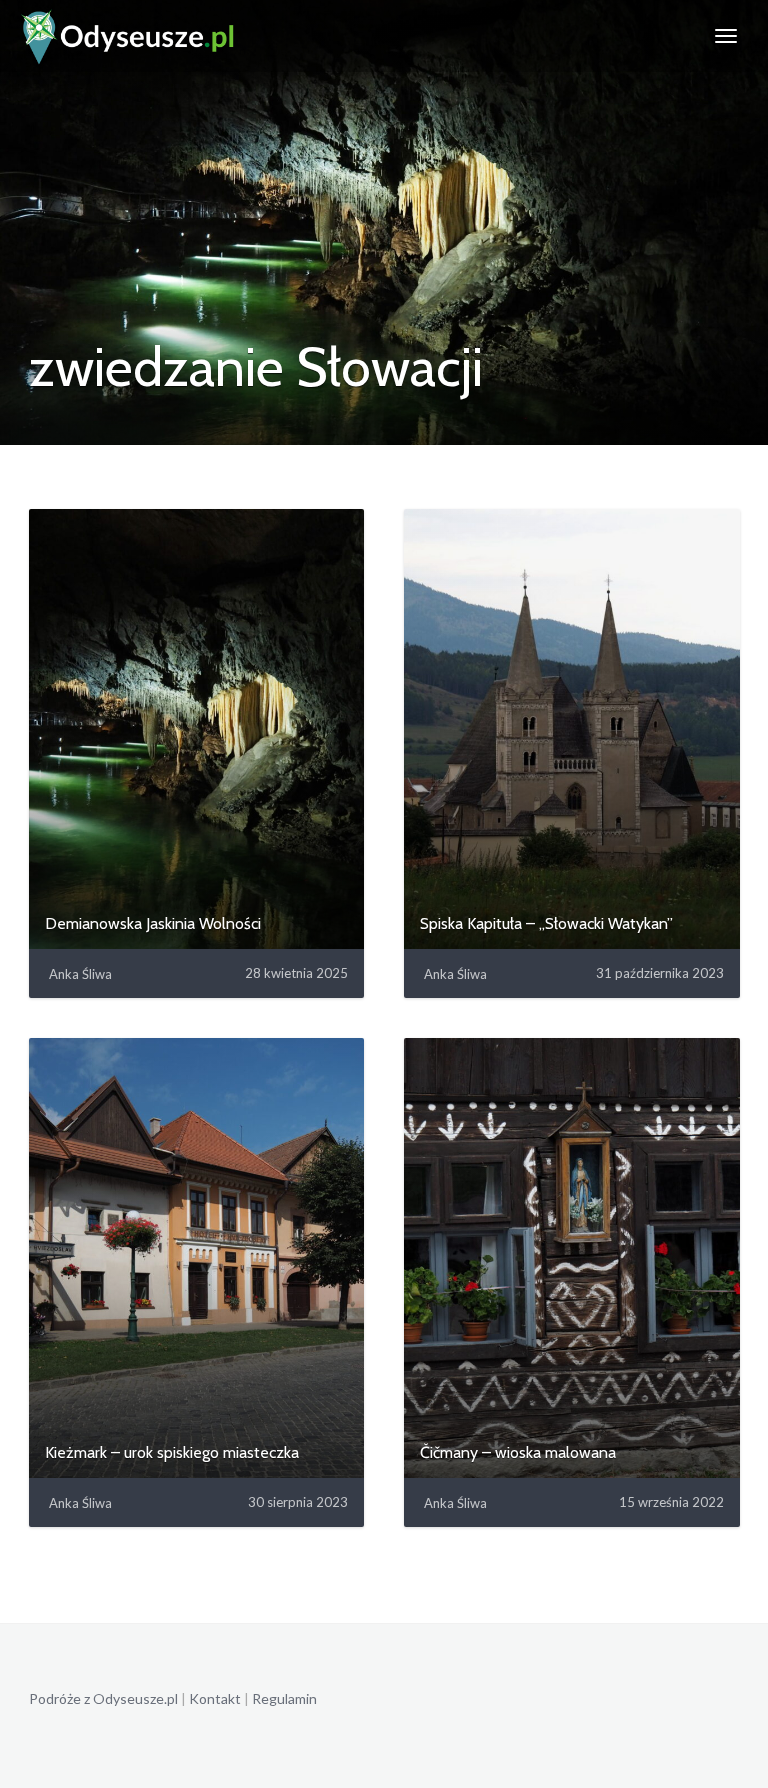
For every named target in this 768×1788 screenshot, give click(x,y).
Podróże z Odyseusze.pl (103, 1698)
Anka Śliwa (80, 974)
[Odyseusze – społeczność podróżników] (128, 36)
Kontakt (215, 1698)
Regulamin (284, 1698)
